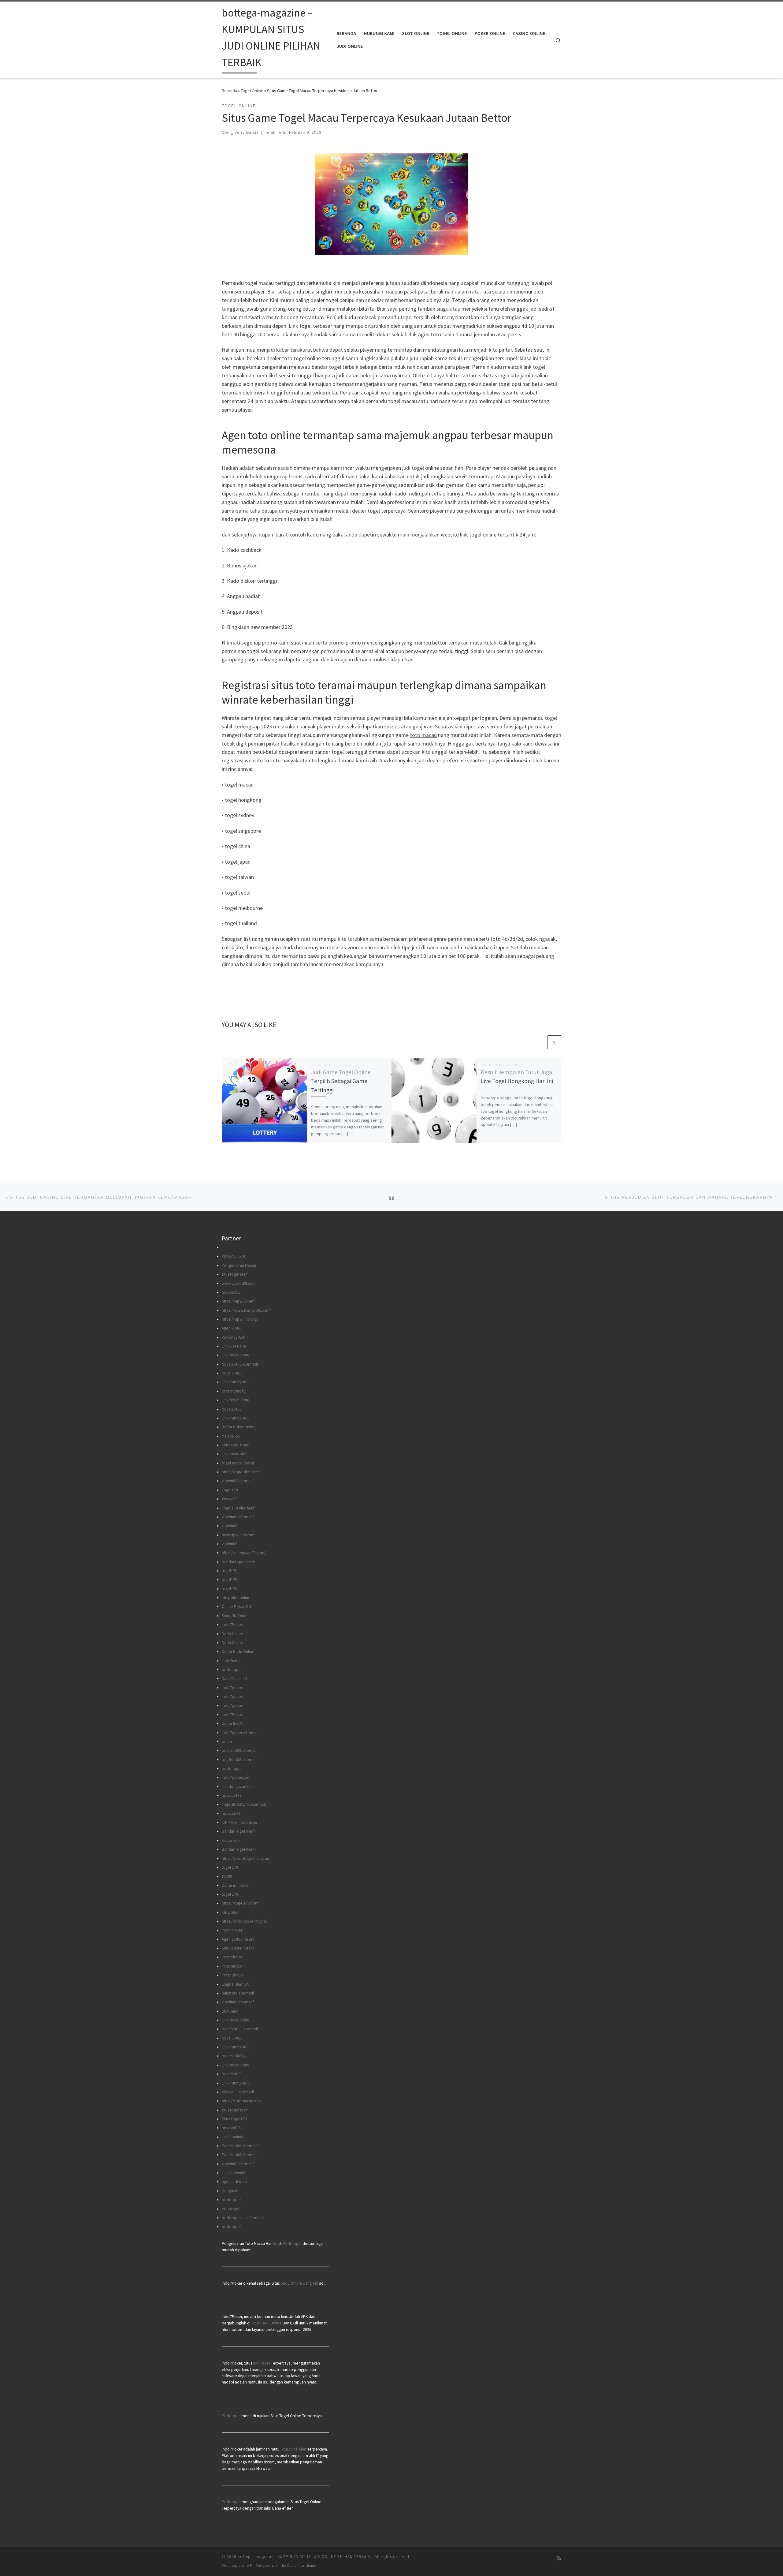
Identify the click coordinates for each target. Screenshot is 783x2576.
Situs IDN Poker (235, 1616)
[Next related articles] (554, 1042)
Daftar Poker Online (239, 1427)
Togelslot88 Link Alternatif (244, 1804)
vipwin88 (230, 1526)
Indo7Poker (232, 1625)
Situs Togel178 (234, 2119)
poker (227, 1742)
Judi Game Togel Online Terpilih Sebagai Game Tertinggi (341, 1081)
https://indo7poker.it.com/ (245, 1921)
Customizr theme (301, 2566)
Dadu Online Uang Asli (299, 2283)
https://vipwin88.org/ (240, 1319)
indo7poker (232, 1688)
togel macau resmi (238, 1463)
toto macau (423, 735)
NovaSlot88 (232, 1409)
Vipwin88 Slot (234, 1256)
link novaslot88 (235, 1454)
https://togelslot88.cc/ (241, 1472)
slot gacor (230, 2191)
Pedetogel (292, 2243)
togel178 (230, 1571)
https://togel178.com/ (241, 1903)
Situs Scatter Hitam (238, 1948)
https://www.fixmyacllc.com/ (246, 1310)
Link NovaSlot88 (236, 1355)
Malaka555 (231, 1436)
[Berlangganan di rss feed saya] (559, 2558)
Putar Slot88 (232, 1975)
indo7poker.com (236, 1777)
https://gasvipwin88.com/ (244, 1553)
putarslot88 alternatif (240, 1750)
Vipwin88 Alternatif (238, 2092)
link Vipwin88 (233, 2137)
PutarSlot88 (232, 1957)
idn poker (230, 1912)
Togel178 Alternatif (238, 1508)
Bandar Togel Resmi (239, 1831)
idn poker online (236, 1598)
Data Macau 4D (234, 1679)
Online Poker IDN (236, 1607)
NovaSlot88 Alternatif (240, 1364)
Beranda (229, 91)
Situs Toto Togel (236, 1445)
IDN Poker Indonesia (239, 1822)
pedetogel (231, 2200)
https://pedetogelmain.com (246, 1858)
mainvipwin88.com (238, 1535)
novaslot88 (231, 1292)
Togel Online (252, 91)
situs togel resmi (236, 1274)
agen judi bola (234, 2182)
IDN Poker (262, 2363)
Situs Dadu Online (267, 2323)
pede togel (232, 1670)
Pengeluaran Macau (239, 1265)
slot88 (227, 1876)
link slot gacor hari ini (240, 1787)
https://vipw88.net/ (238, 1301)
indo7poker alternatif (240, 1733)
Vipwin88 (230, 1499)
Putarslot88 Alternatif (240, 2146)
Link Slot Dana (234, 1346)
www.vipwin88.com (239, 1283)
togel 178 (230, 1867)
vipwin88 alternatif (238, 1481)
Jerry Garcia (247, 133)
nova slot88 (232, 1795)
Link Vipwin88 (234, 2173)
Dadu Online (232, 1634)
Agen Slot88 (232, 1328)
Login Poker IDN (236, 1984)
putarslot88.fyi (234, 1391)
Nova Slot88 (232, 1373)
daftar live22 (233, 1724)
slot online (231, 1840)
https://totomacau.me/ (242, 2101)
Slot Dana (230, 2011)
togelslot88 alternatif (240, 1760)
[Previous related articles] (540, 1042)
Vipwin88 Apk (233, 1337)
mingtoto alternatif (238, 1993)
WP (249, 2566)
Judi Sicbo (231, 1661)
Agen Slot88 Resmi (238, 1939)
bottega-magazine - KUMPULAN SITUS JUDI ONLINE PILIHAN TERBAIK (304, 2557)
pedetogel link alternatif (243, 2218)
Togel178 (230, 1490)
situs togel (230, 2209)
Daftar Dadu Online (238, 1652)
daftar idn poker (236, 1885)
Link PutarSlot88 (236, 1382)
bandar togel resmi (238, 1562)
